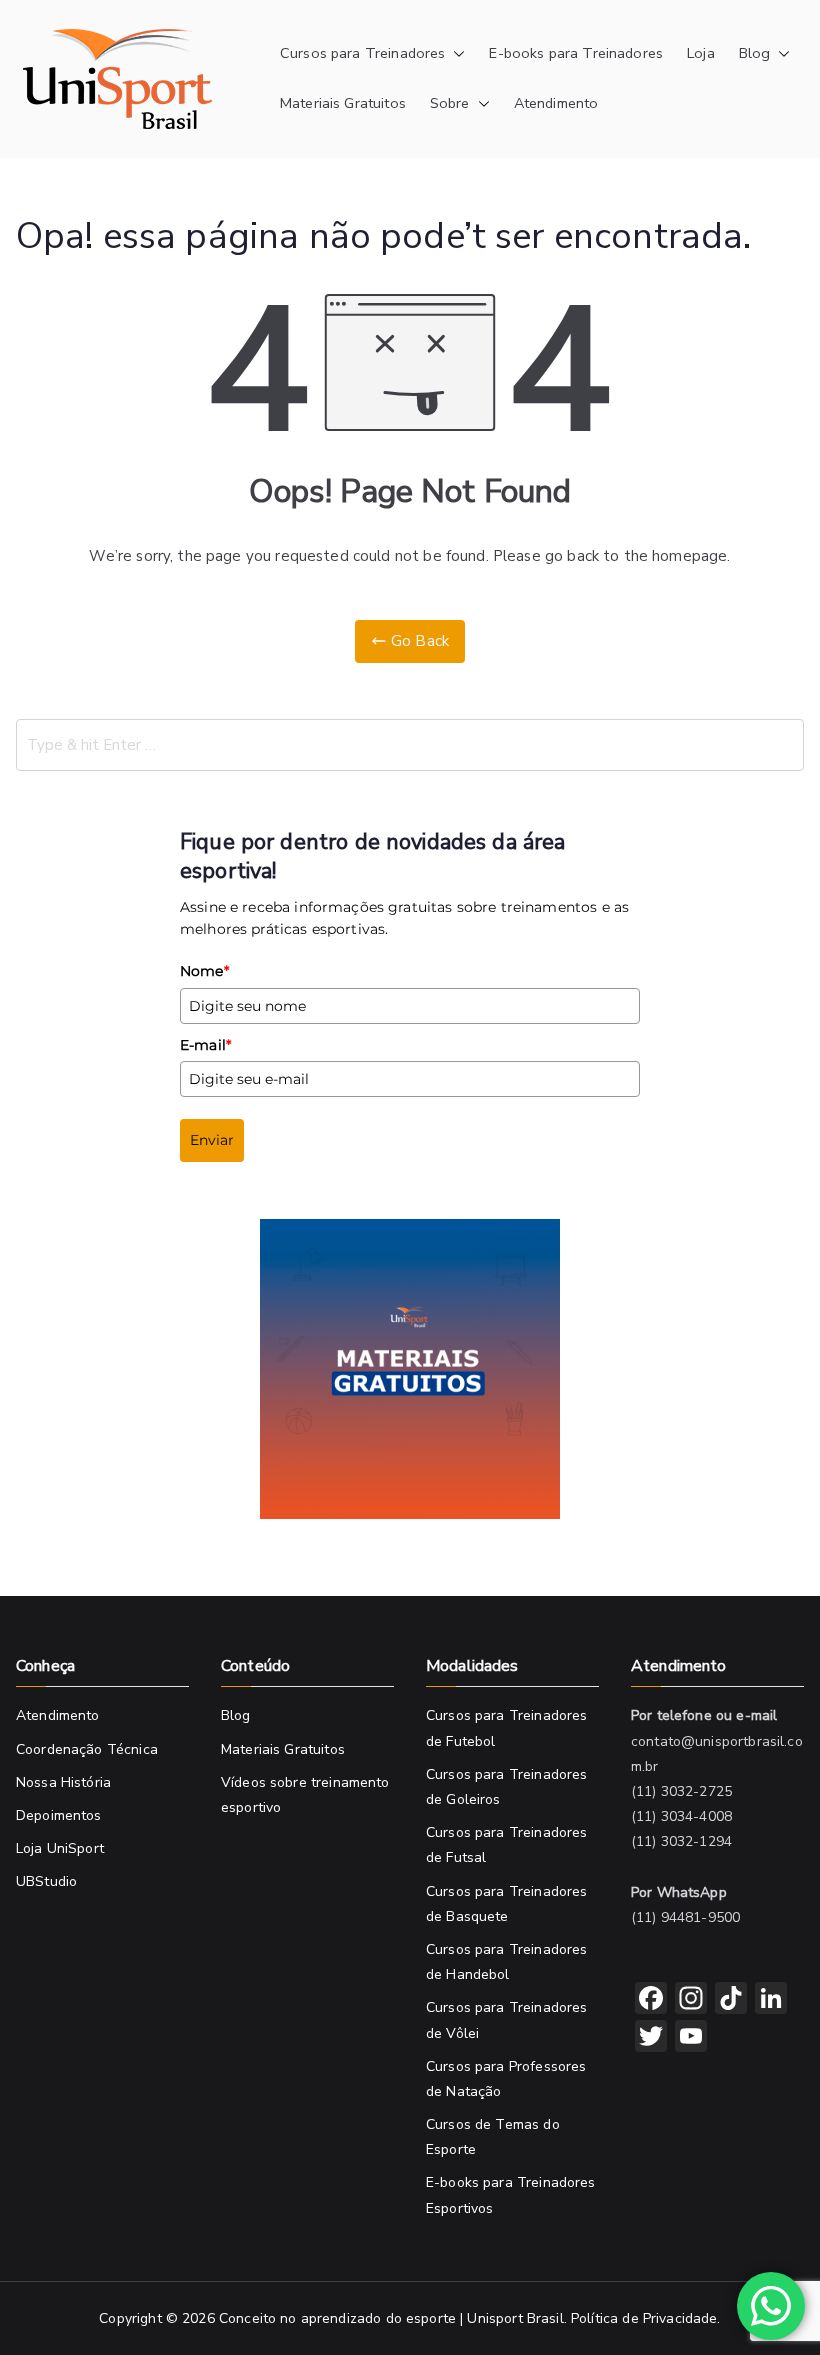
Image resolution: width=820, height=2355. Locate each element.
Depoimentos (59, 1815)
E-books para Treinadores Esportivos (511, 2195)
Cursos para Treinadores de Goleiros (506, 1787)
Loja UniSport (60, 1848)
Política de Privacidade (644, 2318)
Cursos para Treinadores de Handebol (506, 1962)
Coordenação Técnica (87, 1749)
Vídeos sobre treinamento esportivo (305, 1795)
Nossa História (63, 1782)
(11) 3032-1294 (681, 1841)
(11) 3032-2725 (681, 1791)
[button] (455, 54)
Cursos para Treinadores (362, 53)
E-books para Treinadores (576, 53)
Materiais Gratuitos (343, 103)
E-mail (205, 1045)
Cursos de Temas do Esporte (493, 2137)
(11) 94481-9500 (685, 1917)
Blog (755, 53)
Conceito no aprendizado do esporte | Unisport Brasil (391, 2318)
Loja (701, 53)
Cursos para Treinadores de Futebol (506, 1728)
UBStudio (46, 1881)
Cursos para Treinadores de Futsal (506, 1845)
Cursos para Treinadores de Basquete (506, 1904)
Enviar (212, 1140)
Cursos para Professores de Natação (506, 2079)
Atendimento (556, 103)
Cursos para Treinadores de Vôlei (506, 2020)
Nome (204, 971)
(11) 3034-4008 (681, 1816)
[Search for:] (410, 745)
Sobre (450, 103)
